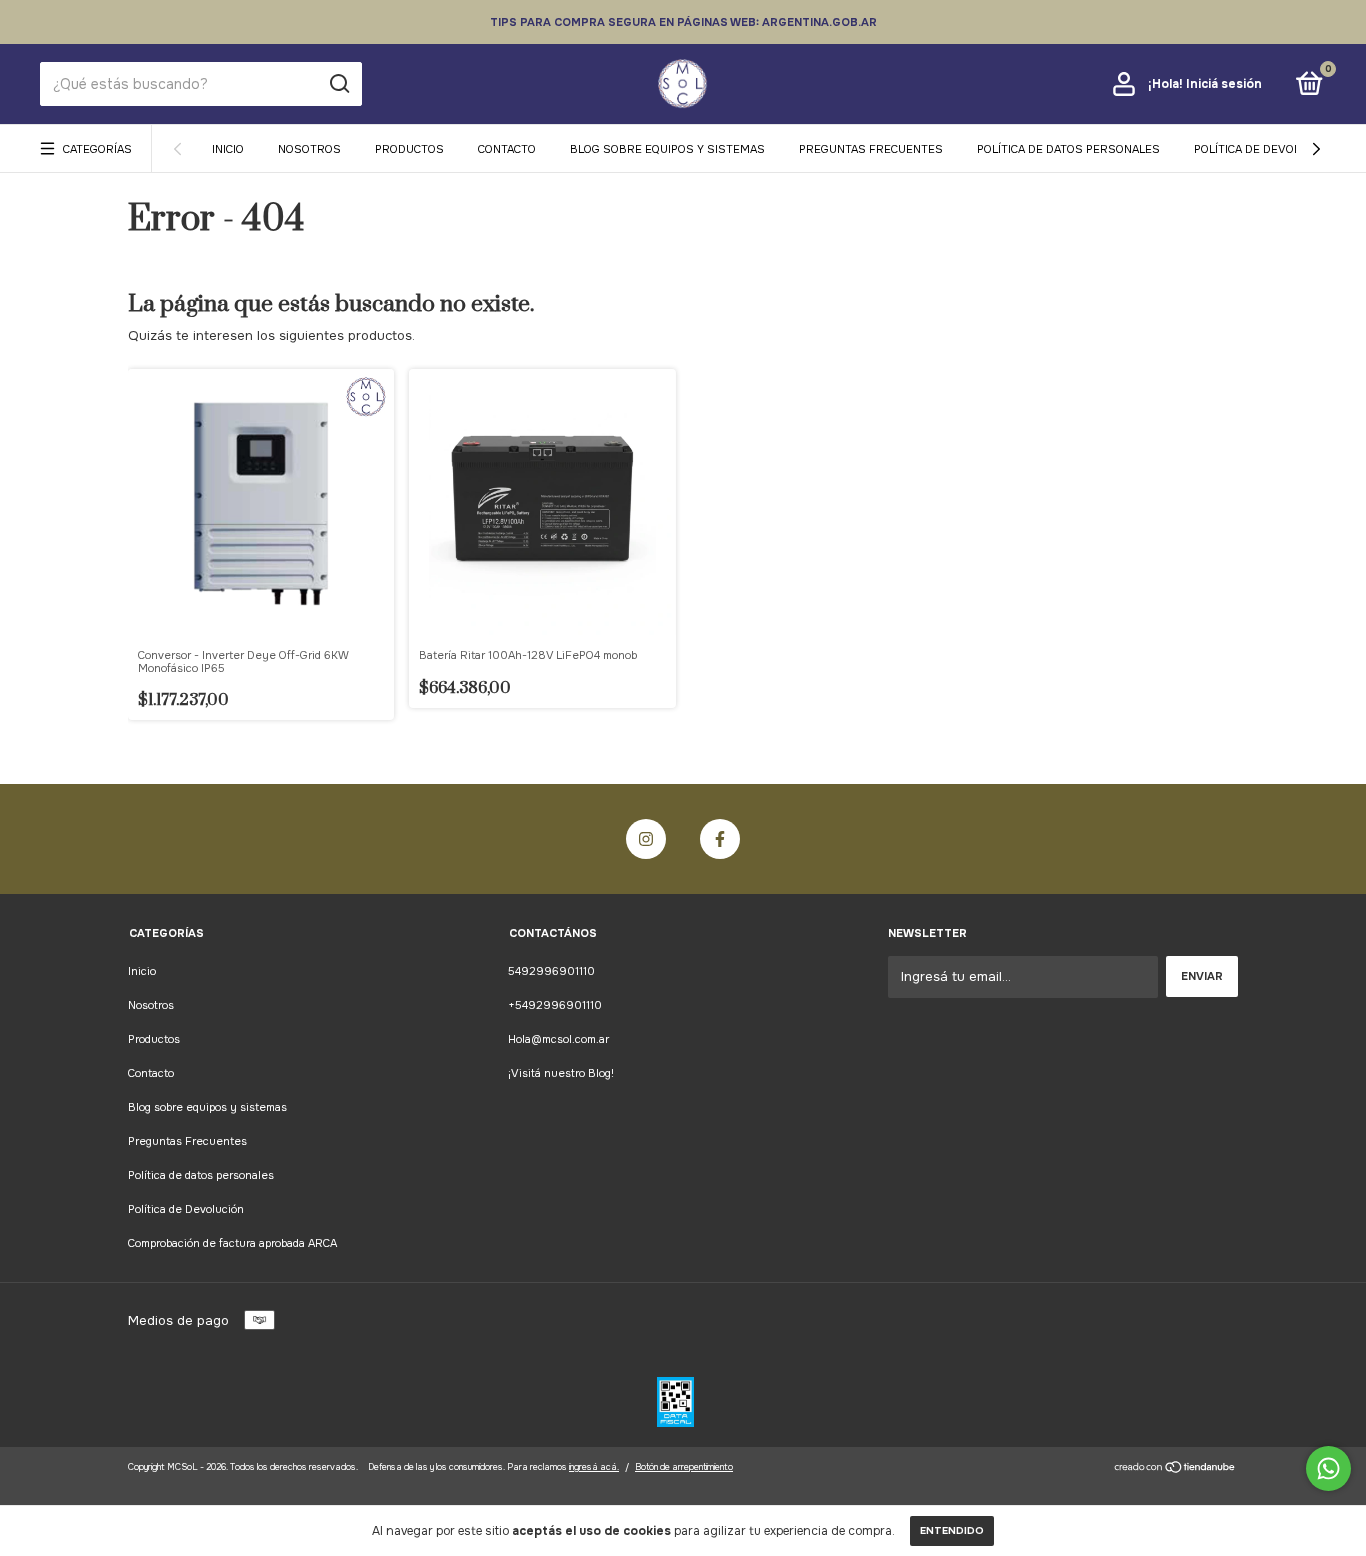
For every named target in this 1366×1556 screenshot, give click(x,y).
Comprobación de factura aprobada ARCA (232, 1243)
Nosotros (309, 149)
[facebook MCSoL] (720, 839)
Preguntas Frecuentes (871, 149)
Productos (409, 149)
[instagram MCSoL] (646, 839)
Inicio (228, 149)
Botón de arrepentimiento (684, 1467)
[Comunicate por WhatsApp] (1328, 1468)
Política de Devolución (1264, 149)
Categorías (97, 149)
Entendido (952, 1530)
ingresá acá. (594, 1467)
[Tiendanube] (1175, 1469)
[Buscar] (338, 84)
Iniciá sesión (1224, 84)
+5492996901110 (555, 1005)
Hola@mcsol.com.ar (558, 1039)
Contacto (507, 149)
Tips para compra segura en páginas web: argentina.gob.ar (683, 22)
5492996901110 (551, 971)
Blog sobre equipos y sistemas (667, 149)
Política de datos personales (1068, 149)
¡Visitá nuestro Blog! (561, 1073)
